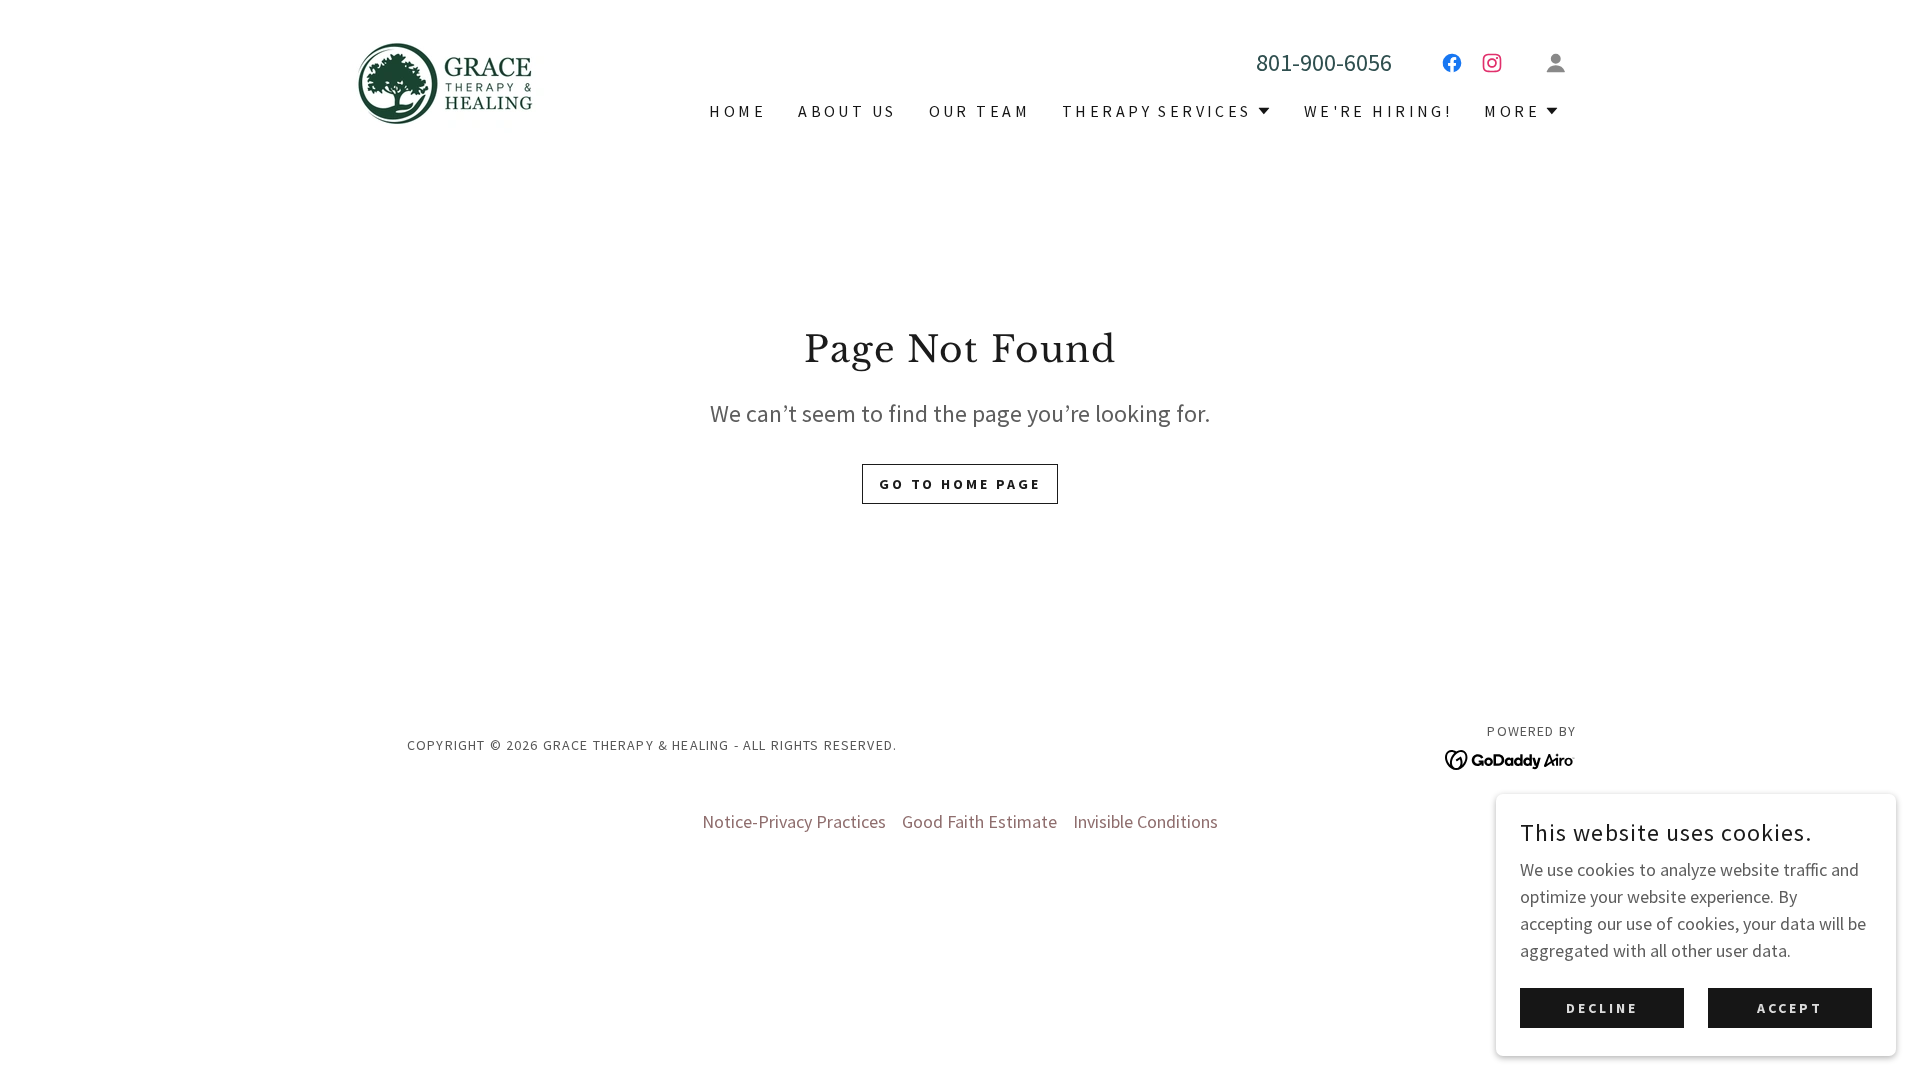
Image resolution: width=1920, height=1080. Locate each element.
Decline (1602, 1008)
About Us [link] (847, 111)
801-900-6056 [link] (1324, 62)
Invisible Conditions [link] (1145, 821)
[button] (1556, 63)
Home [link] (737, 111)
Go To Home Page (960, 484)
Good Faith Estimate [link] (979, 821)
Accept (1790, 1008)
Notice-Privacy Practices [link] (794, 821)
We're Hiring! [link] (1378, 111)
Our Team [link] (979, 111)
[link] (446, 80)
